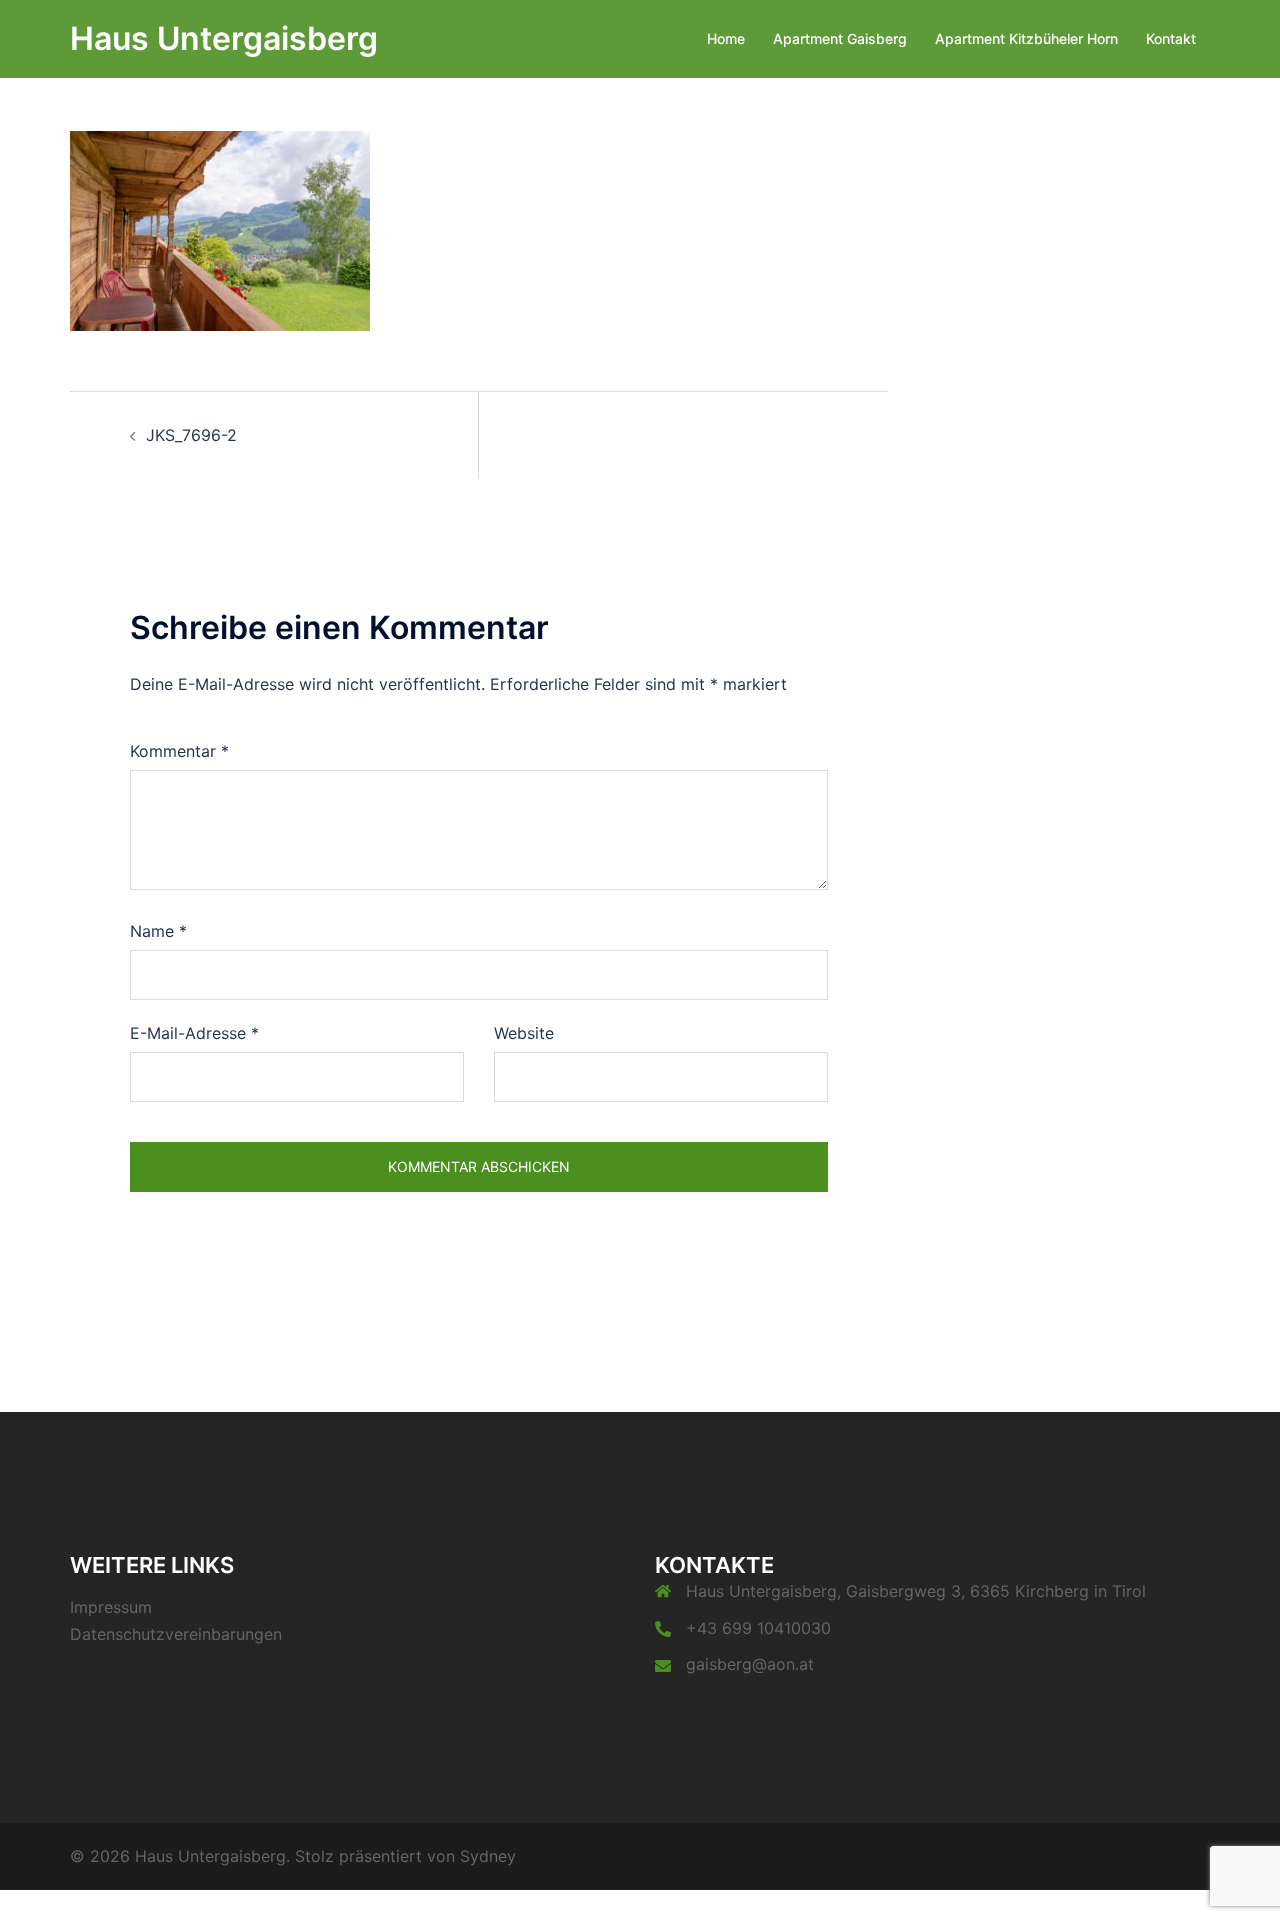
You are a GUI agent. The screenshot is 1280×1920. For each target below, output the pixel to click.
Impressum (111, 1607)
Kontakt (1171, 38)
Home (726, 38)
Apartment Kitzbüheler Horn (1026, 38)
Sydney (488, 1856)
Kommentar (179, 751)
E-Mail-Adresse (194, 1033)
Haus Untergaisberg (224, 38)
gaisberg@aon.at (750, 1664)
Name (158, 931)
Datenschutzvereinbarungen (176, 1634)
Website (524, 1033)
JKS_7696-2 (191, 435)
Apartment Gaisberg (840, 38)
